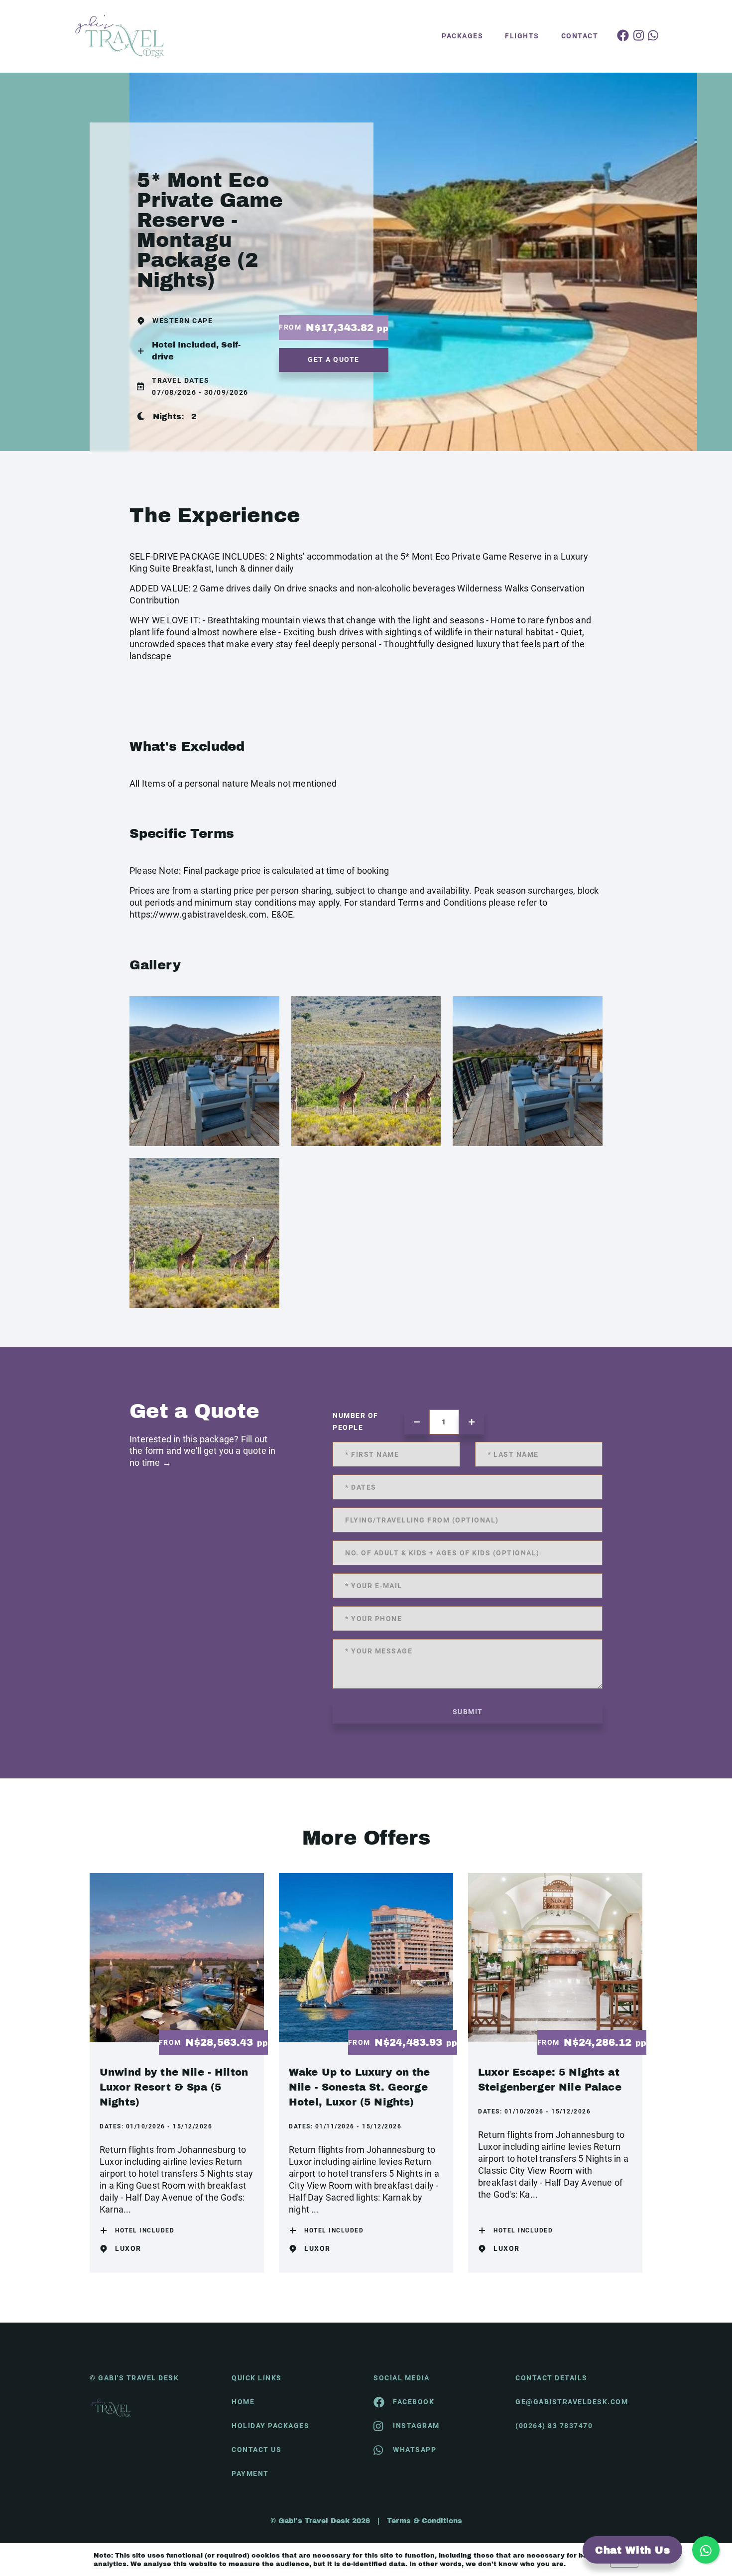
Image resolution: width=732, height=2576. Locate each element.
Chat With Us (632, 2550)
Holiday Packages (270, 2426)
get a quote (334, 359)
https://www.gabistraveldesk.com (198, 914)
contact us (256, 2450)
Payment (250, 2473)
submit (468, 1712)
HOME (243, 2402)
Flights (522, 36)
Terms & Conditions (425, 2521)
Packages (462, 36)
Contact (580, 36)
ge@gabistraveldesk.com (572, 2402)
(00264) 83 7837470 (554, 2426)
